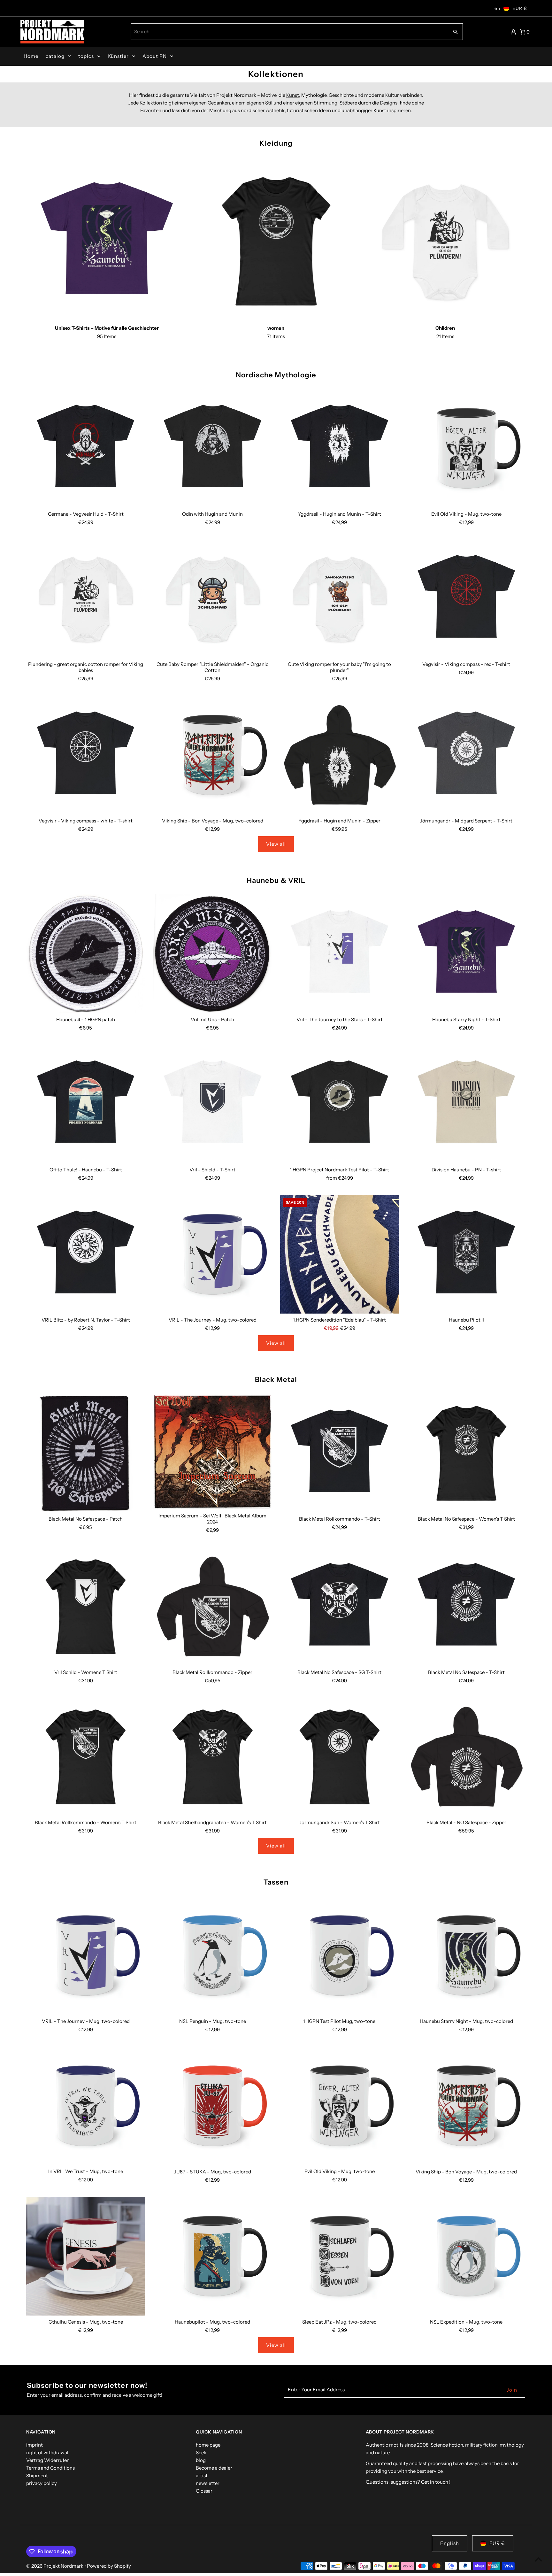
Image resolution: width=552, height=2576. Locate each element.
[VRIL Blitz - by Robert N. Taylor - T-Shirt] (86, 1254)
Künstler (118, 56)
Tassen (276, 1882)
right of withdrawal (47, 2453)
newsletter (208, 2483)
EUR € (520, 8)
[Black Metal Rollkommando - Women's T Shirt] (86, 1757)
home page (208, 2445)
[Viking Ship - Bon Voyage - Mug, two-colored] (212, 755)
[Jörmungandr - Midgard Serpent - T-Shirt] (466, 755)
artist (202, 2476)
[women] (276, 241)
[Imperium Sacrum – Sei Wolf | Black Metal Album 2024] (212, 1451)
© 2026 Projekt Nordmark (55, 2566)
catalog (55, 56)
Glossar (204, 2491)
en (497, 8)
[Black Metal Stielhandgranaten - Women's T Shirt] (212, 1757)
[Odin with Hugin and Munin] (212, 448)
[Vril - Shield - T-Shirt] (212, 1104)
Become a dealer (214, 2468)
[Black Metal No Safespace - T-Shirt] (466, 1606)
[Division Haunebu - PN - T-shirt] (466, 1104)
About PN (155, 56)
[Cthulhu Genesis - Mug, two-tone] (86, 2256)
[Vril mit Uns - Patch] (212, 954)
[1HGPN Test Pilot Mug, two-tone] (340, 1955)
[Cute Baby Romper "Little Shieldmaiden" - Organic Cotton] (212, 598)
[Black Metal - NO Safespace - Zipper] (466, 1757)
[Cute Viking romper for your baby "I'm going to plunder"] (340, 598)
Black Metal (276, 1380)
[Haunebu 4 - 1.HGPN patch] (86, 954)
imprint (34, 2445)
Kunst (293, 95)
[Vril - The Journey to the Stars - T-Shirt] (340, 954)
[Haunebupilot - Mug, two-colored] (212, 2256)
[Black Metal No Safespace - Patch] (86, 1453)
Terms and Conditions (50, 2468)
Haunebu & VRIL (276, 880)
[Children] (445, 241)
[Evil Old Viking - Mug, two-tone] (466, 448)
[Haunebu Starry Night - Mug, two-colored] (466, 1955)
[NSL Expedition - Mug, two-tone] (466, 2256)
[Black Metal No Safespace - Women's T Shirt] (466, 1453)
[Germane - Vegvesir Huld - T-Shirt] (86, 448)
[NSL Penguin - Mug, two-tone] (212, 1955)
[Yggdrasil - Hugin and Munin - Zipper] (340, 755)
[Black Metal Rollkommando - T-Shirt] (340, 1453)
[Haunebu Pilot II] (466, 1254)
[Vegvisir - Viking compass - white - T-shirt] (86, 755)
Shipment (37, 2476)
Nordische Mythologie (276, 375)
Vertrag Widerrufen (48, 2460)
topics (86, 56)
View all (276, 844)
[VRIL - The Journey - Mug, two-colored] (212, 1254)
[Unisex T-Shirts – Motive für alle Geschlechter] (107, 241)
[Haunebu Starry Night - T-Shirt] (466, 954)
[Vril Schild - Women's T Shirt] (86, 1606)
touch (442, 2482)
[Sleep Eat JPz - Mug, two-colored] (340, 2256)
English (450, 2543)
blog (201, 2460)
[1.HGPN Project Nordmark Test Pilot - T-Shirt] (340, 1104)
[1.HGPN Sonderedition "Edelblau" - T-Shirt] (340, 1254)
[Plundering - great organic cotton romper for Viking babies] (86, 598)
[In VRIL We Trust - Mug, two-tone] (86, 2106)
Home (31, 56)
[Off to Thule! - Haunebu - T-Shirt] (86, 1104)
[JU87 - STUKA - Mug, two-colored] (212, 2106)
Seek (201, 2453)
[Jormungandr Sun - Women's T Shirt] (340, 1757)
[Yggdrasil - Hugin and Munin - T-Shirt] (340, 448)
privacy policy (42, 2483)
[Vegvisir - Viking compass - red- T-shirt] (466, 598)
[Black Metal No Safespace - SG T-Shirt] (340, 1606)
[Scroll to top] (538, 2559)
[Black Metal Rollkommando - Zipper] (212, 1606)
